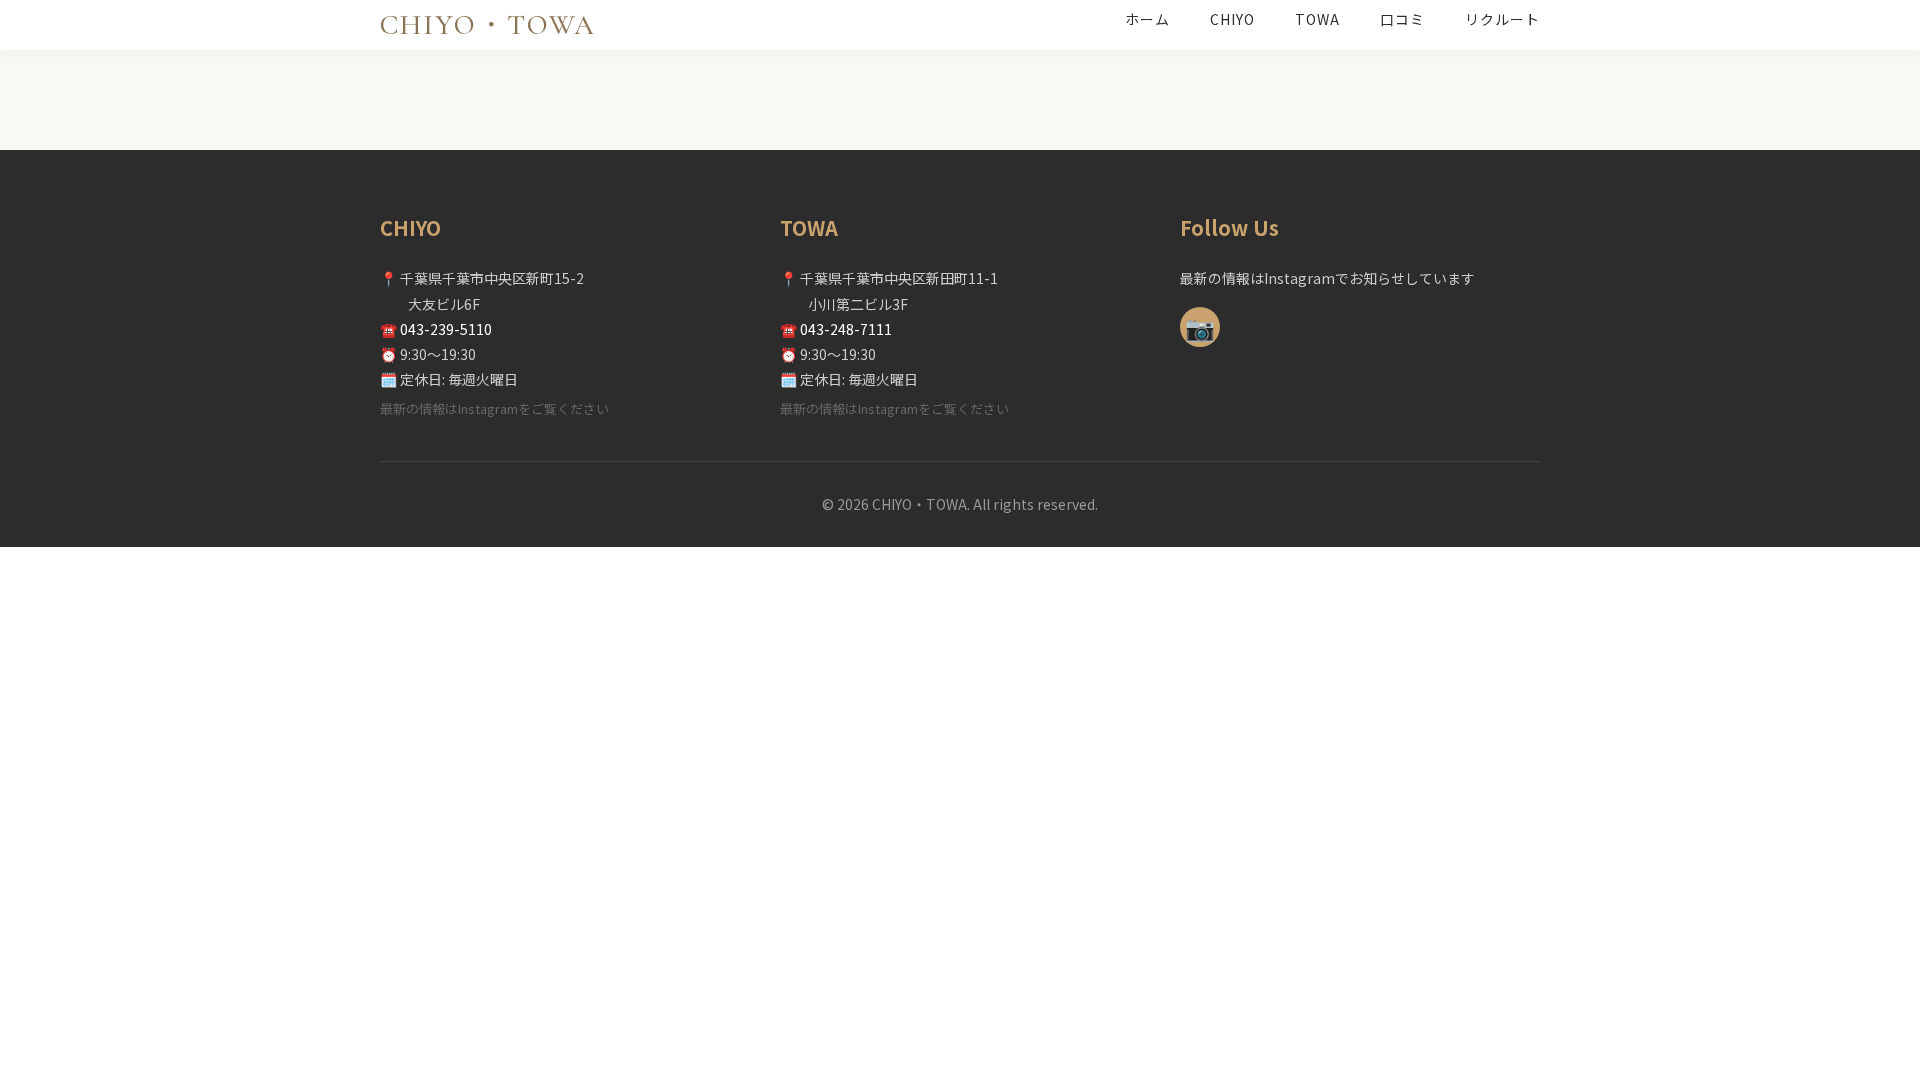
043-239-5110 (446, 329)
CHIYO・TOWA (488, 25)
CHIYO (1232, 19)
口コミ (1402, 19)
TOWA (1317, 19)
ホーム (1147, 19)
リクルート (1502, 19)
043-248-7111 (846, 329)
